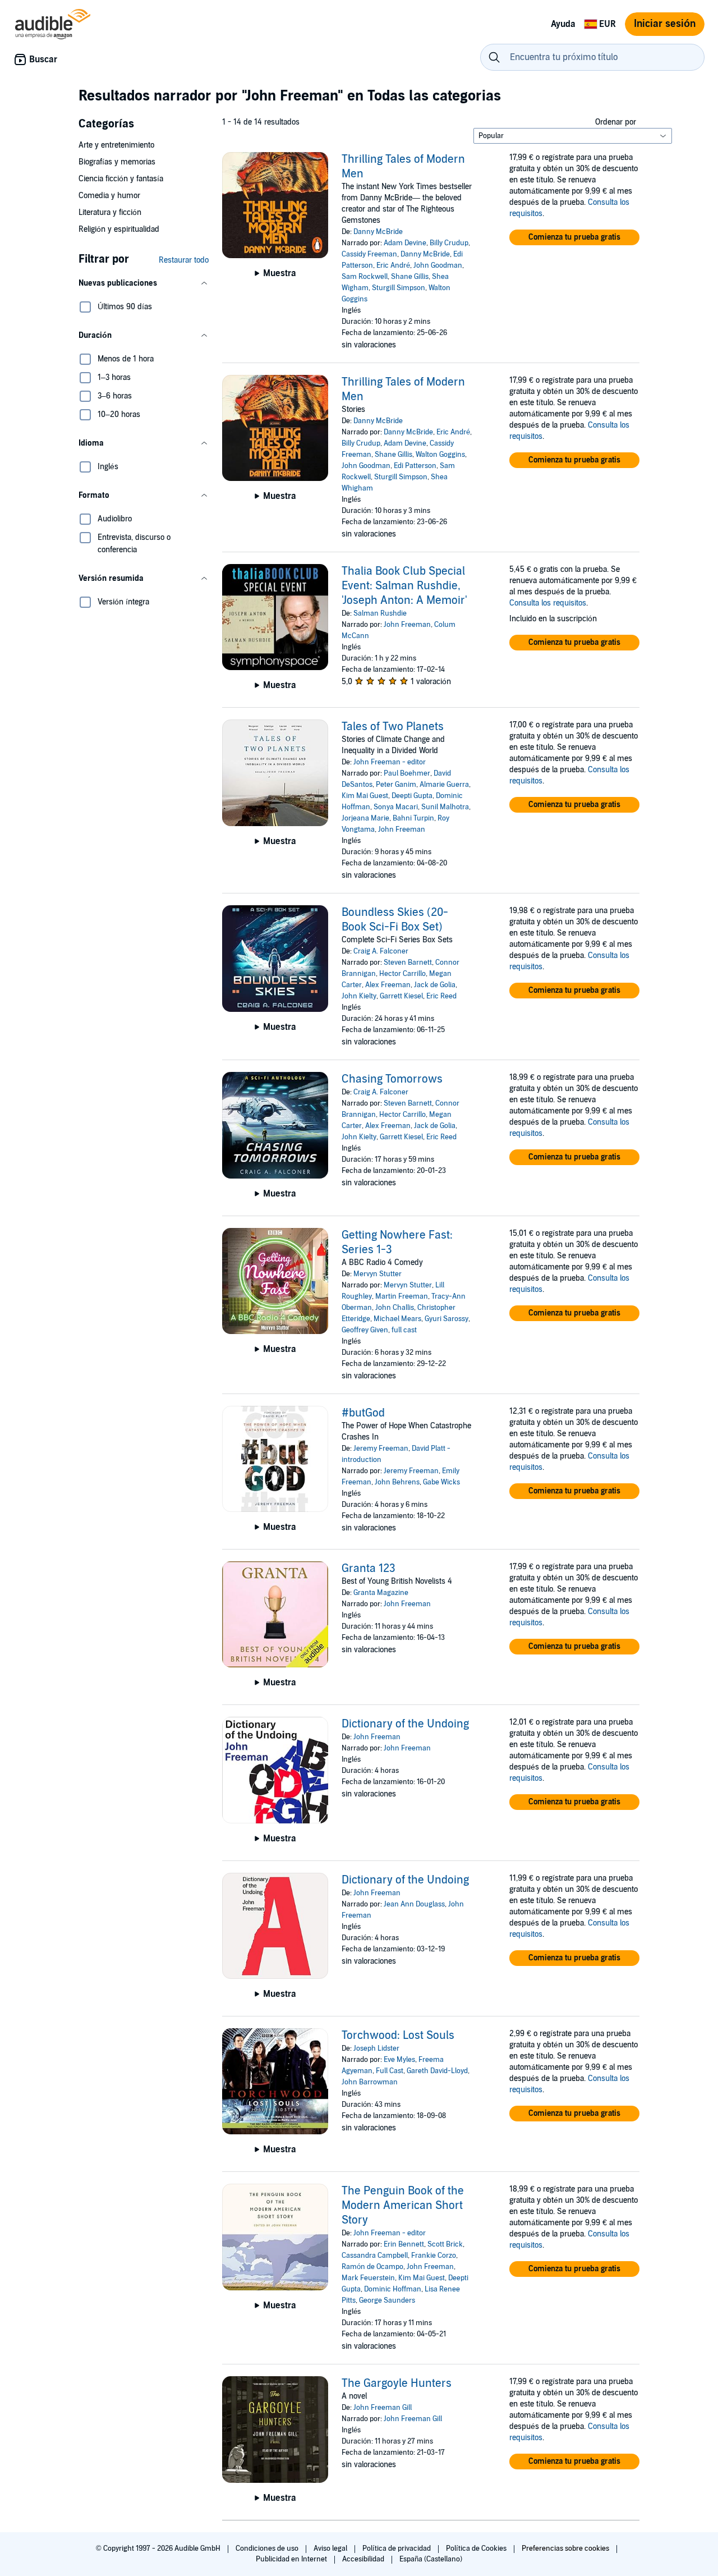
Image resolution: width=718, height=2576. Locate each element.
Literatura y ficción (110, 212)
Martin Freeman (402, 1296)
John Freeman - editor (390, 762)
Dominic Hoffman (393, 2289)
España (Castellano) (431, 2559)
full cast (404, 1330)
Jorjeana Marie (365, 818)
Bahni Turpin (413, 818)
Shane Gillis (410, 277)
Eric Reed (441, 996)
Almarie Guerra (444, 785)
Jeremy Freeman (381, 1449)
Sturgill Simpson (399, 288)
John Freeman (407, 625)
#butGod (363, 1413)
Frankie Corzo (434, 2256)
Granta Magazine (381, 1593)
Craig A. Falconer (381, 951)
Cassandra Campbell (375, 2256)
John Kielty (359, 996)
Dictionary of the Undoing (405, 1724)
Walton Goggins (440, 455)
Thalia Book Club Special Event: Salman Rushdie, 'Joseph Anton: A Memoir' (404, 586)
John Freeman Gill (383, 2408)
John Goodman (438, 265)
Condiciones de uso (268, 2549)
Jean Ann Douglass (414, 1904)
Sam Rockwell (365, 277)
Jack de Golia (435, 985)
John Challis (395, 1308)
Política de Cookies (477, 2549)
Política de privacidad (397, 2549)
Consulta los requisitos (548, 603)
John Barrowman (370, 2082)
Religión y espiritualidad (119, 229)
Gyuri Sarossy (447, 1319)
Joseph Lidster (376, 2048)
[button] (144, 283)
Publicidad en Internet (292, 2559)
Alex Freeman (388, 985)
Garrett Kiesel (401, 996)
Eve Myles (399, 2060)
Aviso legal (331, 2549)
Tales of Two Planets (393, 727)
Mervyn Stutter (378, 1274)
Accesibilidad (364, 2559)
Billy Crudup (449, 243)
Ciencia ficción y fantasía (121, 179)
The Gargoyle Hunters (397, 2384)
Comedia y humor (109, 196)
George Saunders (387, 2300)
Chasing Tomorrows (392, 1079)
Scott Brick (445, 2244)
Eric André (393, 265)
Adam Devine (405, 243)
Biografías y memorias (117, 162)
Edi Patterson (415, 466)
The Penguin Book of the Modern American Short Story (403, 2206)
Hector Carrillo (402, 974)
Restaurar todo (184, 260)
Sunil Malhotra (445, 807)
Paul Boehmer (407, 773)
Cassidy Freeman (369, 254)
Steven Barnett (408, 962)
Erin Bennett (404, 2244)
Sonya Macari (396, 807)
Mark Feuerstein (368, 2278)
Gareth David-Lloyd (437, 2071)
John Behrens (397, 1482)
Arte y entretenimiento (116, 145)
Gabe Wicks (441, 1482)
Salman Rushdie (380, 613)
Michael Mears (397, 1319)
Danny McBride (378, 232)
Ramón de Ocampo (372, 2267)
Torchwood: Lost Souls (398, 2036)
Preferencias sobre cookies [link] (565, 2549)
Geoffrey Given (365, 1330)
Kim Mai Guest (365, 796)
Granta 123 (369, 1569)
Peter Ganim (396, 785)
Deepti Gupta (412, 796)
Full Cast (390, 2071)
